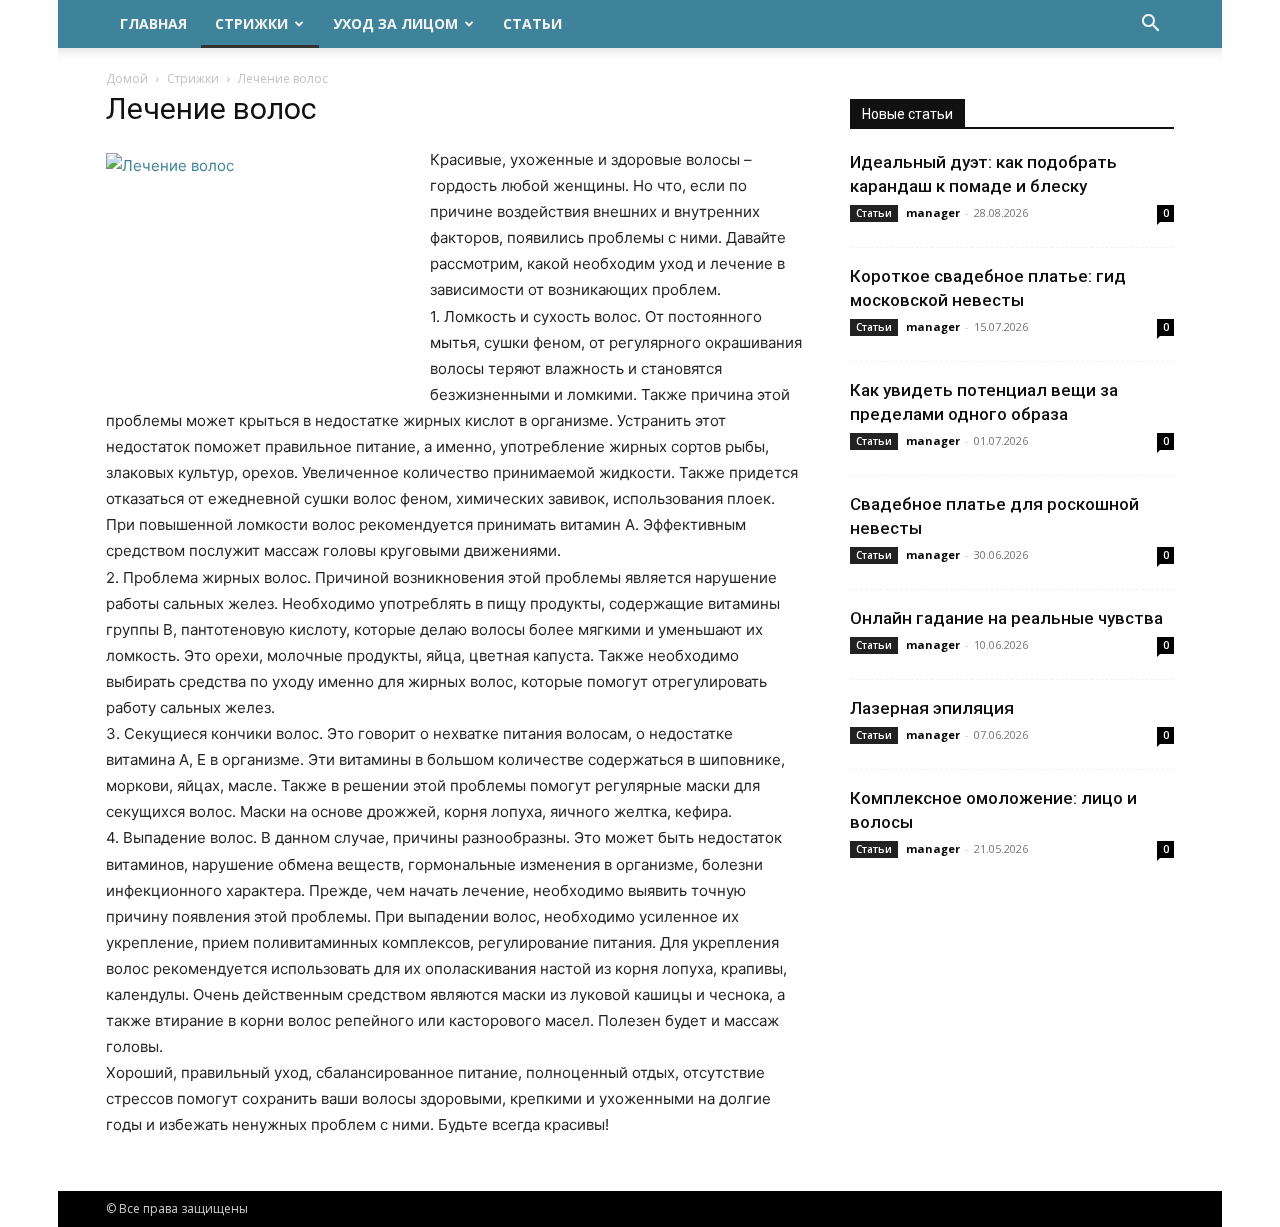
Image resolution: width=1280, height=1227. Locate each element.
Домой (127, 78)
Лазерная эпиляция (932, 708)
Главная (153, 23)
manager (933, 212)
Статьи (532, 23)
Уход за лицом (395, 23)
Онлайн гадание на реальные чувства (1006, 618)
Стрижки (251, 23)
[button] (1150, 25)
